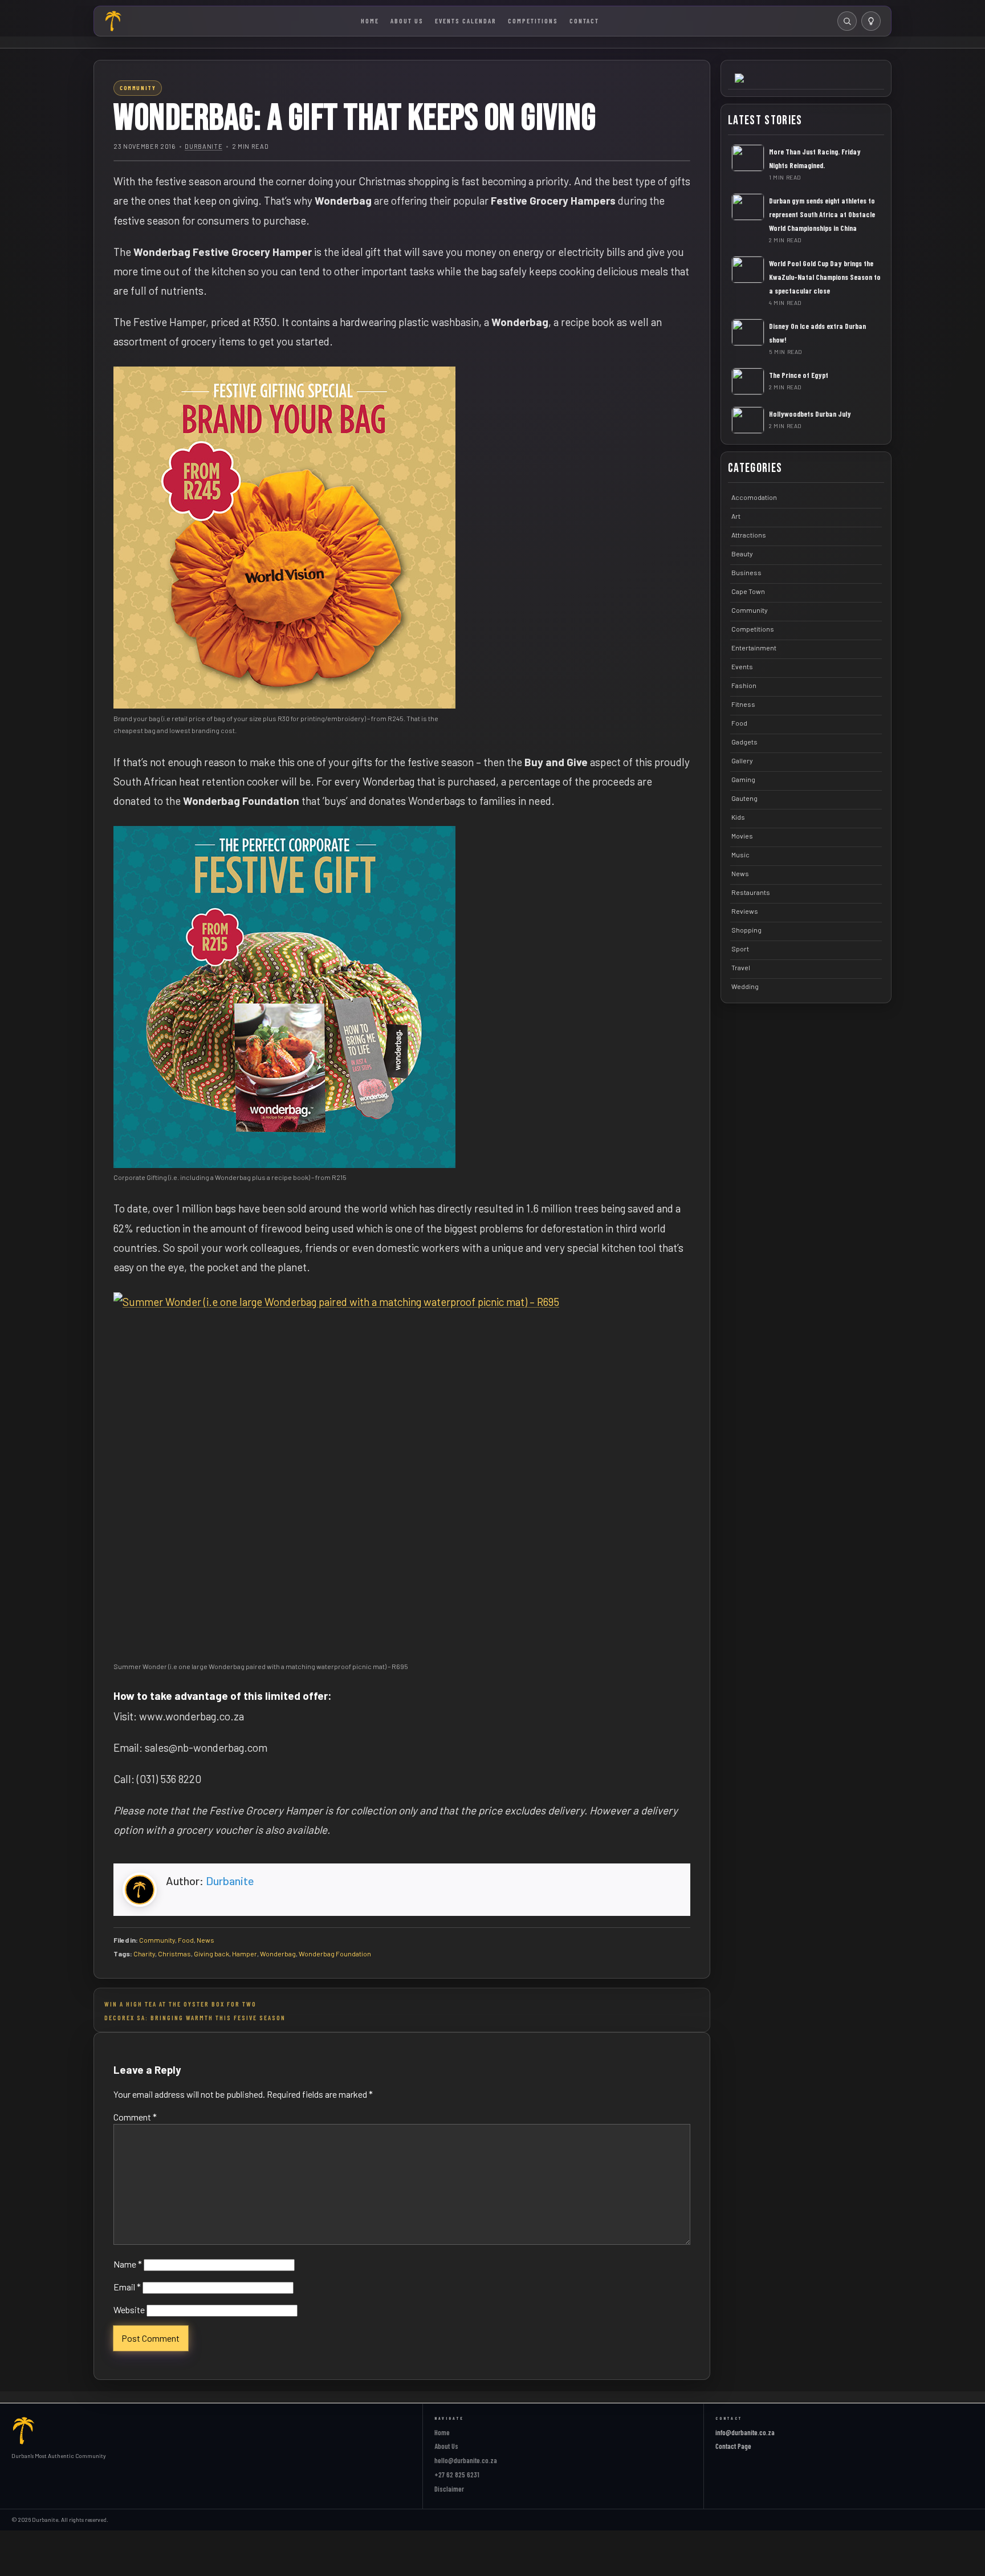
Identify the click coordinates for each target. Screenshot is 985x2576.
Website (129, 2310)
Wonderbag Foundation (335, 1954)
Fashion (744, 685)
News (205, 1940)
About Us (407, 21)
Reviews (745, 911)
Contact (584, 21)
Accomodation (754, 497)
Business (746, 572)
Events (742, 666)
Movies (742, 836)
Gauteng (744, 798)
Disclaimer (449, 2489)
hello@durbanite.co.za (466, 2460)
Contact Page (733, 2446)
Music (740, 854)
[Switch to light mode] (871, 21)
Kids (738, 817)
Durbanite (203, 146)
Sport (740, 949)
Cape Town (748, 591)
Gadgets (744, 742)
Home (370, 21)
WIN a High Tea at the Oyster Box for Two (180, 2004)
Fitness (743, 704)
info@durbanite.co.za (745, 2432)
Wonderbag (278, 1954)
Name (128, 2264)
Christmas (174, 1954)
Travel (741, 967)
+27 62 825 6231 (457, 2475)
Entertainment (754, 648)
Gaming (743, 779)
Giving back (211, 1954)
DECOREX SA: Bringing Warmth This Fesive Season (195, 2017)
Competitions (533, 21)
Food (186, 1940)
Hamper (245, 1954)
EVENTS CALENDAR (466, 21)
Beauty (742, 554)
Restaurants (751, 892)
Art (736, 516)
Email (127, 2287)
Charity (144, 1954)
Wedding (745, 986)
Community (157, 1940)
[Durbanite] (113, 21)
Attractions (749, 535)
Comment (135, 2117)
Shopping (746, 930)
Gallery (742, 760)
